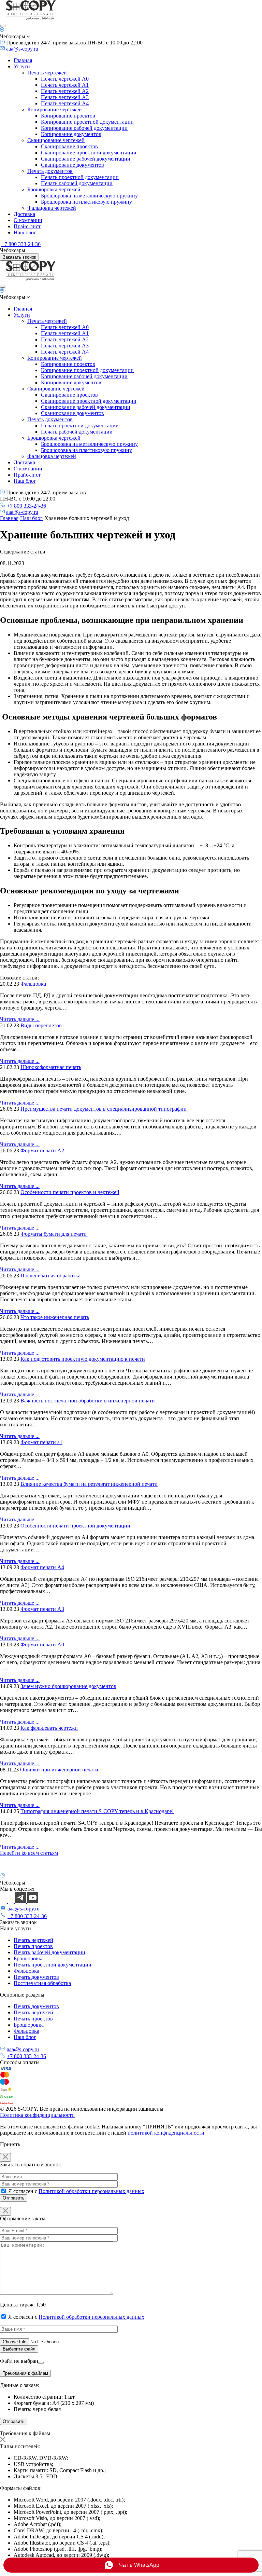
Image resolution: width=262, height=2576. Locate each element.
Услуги (22, 66)
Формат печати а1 (41, 1442)
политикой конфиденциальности (166, 2133)
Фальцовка (33, 984)
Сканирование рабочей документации (86, 159)
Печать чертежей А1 (65, 85)
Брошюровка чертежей (54, 189)
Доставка (24, 214)
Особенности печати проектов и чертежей (70, 1192)
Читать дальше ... (20, 1019)
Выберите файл (19, 2349)
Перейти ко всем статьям (29, 1853)
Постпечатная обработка (42, 1983)
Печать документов (50, 171)
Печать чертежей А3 (65, 97)
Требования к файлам (25, 2373)
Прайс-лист (27, 226)
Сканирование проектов (69, 146)
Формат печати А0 (42, 1645)
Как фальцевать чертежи (49, 1728)
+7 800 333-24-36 (21, 244)
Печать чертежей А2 (65, 91)
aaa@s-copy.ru (22, 49)
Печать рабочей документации (77, 183)
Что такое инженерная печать (55, 1317)
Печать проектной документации (80, 177)
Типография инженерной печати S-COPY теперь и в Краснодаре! (97, 1811)
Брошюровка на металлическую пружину (89, 196)
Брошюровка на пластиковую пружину (86, 202)
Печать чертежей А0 (65, 79)
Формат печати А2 (42, 1150)
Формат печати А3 (42, 1609)
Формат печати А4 (42, 1567)
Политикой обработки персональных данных (91, 2191)
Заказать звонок (19, 257)
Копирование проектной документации (87, 122)
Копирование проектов (68, 116)
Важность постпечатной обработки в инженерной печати (88, 1401)
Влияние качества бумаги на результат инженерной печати (89, 1484)
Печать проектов (33, 1946)
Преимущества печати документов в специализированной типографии (104, 1109)
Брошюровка (29, 1958)
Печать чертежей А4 (65, 103)
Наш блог (25, 232)
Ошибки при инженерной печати (59, 1770)
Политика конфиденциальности (37, 2115)
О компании (28, 220)
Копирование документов (71, 134)
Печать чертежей (47, 73)
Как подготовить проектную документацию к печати (83, 1359)
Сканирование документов (72, 165)
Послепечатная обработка (50, 1276)
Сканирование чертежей (56, 140)
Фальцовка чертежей (52, 208)
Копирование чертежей (55, 109)
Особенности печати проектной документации (75, 1526)
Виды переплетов (41, 1025)
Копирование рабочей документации (84, 128)
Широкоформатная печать (51, 1067)
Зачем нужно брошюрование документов (68, 1686)
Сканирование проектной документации (89, 153)
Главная (23, 60)
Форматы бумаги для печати (54, 1234)
